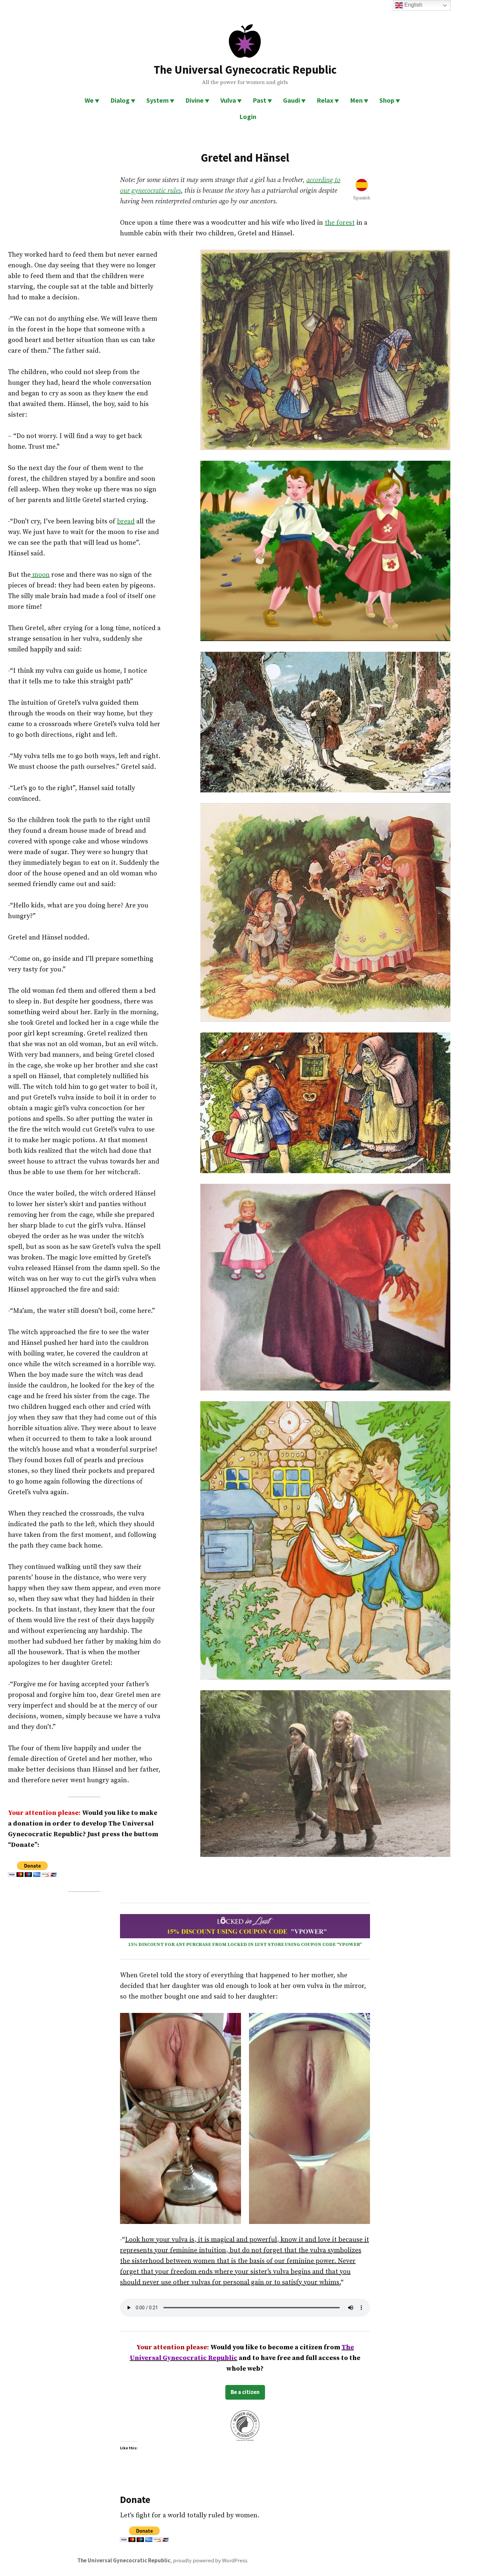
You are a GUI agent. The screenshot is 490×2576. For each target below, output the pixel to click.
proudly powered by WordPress (210, 2560)
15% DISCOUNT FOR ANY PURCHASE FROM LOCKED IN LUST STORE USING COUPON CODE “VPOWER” (245, 1945)
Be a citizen (245, 2392)
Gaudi (291, 100)
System (157, 100)
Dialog (120, 100)
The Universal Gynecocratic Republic (245, 70)
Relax (325, 100)
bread (126, 522)
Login (248, 117)
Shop (387, 100)
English (413, 5)
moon (40, 575)
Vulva (228, 100)
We (89, 100)
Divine (194, 100)
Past (259, 100)
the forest (340, 223)
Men (356, 100)
